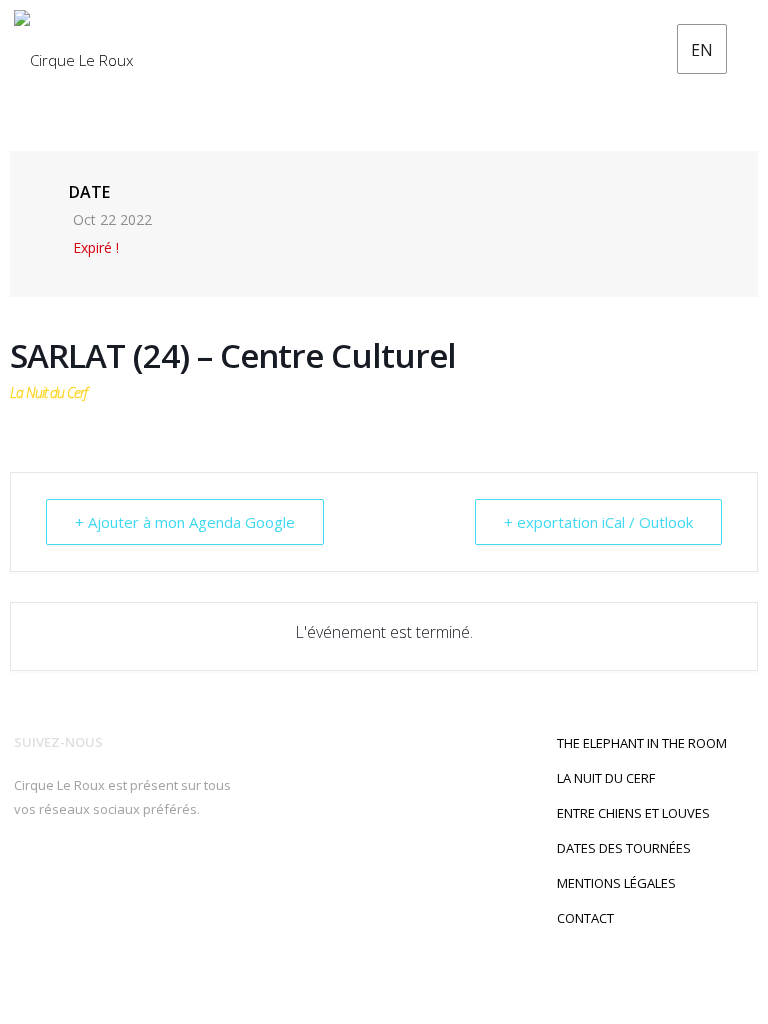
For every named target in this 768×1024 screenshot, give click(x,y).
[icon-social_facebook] (28, 874)
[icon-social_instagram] (60, 874)
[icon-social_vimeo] (151, 874)
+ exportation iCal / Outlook (598, 522)
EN (702, 50)
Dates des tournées (624, 848)
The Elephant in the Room (642, 743)
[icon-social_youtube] (124, 874)
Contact (585, 918)
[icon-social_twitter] (92, 874)
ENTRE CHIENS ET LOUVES (633, 813)
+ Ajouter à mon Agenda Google (185, 522)
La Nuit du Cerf (606, 778)
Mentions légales (616, 883)
